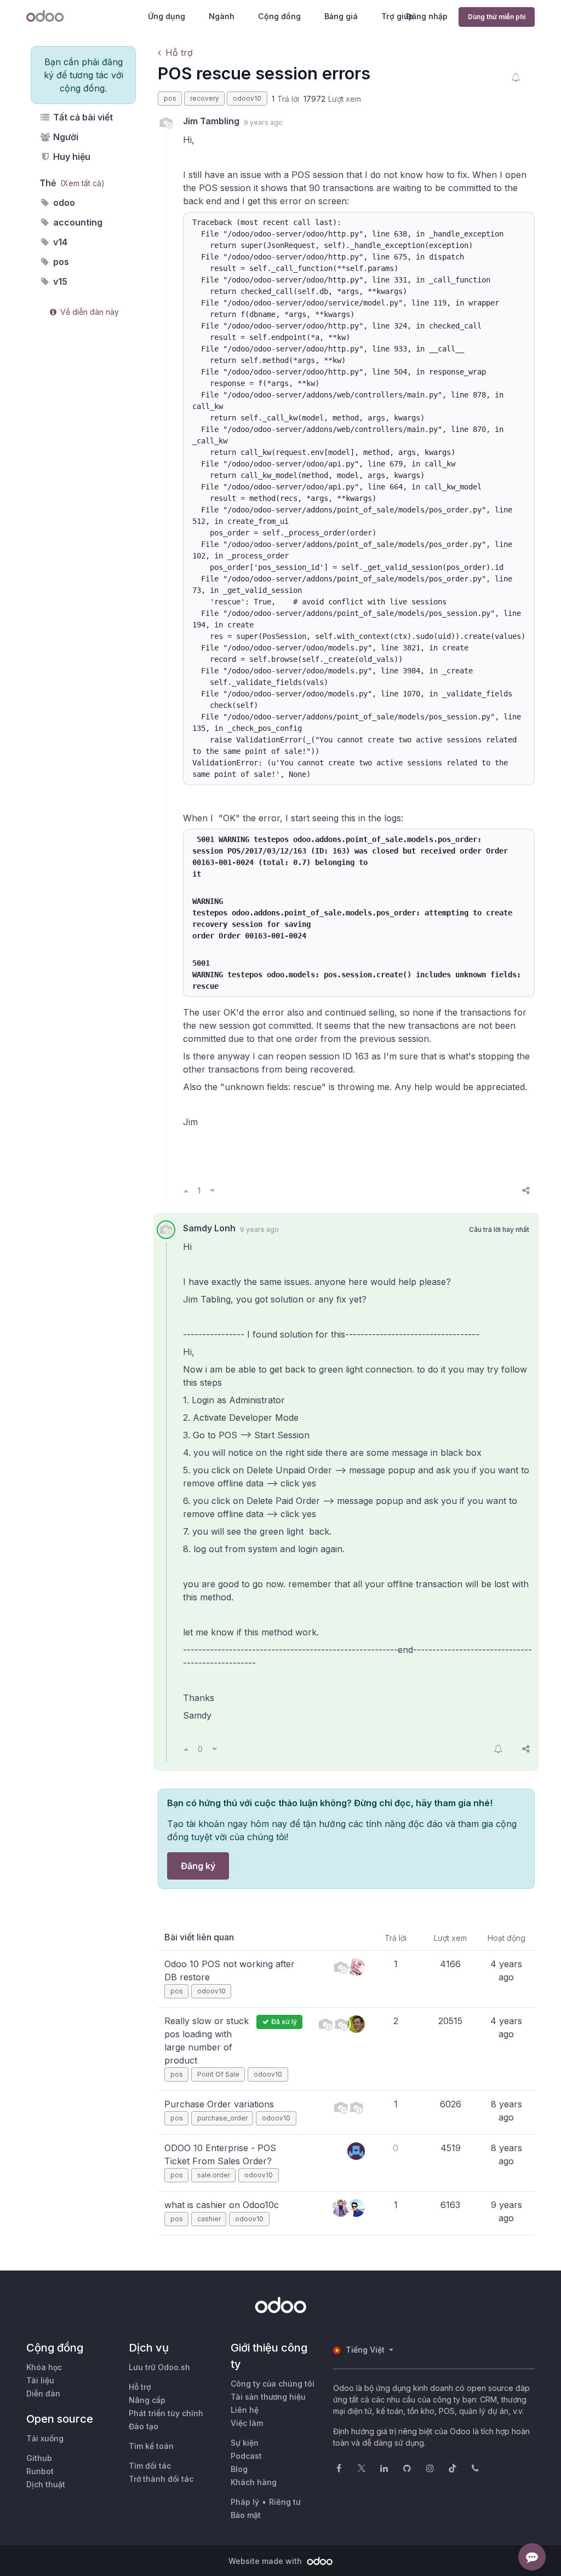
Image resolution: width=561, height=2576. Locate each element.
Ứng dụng (167, 16)
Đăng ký (198, 1866)
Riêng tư (285, 2502)
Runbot (40, 2471)
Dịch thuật (46, 2484)
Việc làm (247, 2423)
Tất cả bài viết (82, 117)
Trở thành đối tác (161, 2479)
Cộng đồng (279, 16)
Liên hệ (245, 2410)
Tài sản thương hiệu (268, 2397)
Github (39, 2458)
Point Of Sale (218, 2074)
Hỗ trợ (179, 53)
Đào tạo (144, 2426)
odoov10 (247, 98)
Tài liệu (40, 2380)
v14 (59, 242)
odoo (63, 203)
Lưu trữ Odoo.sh (159, 2367)
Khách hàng (254, 2482)
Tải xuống (45, 2438)
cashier (209, 2219)
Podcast (246, 2456)
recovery (205, 98)
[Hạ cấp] (212, 1190)
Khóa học (44, 2367)
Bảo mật (246, 2515)
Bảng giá (341, 16)
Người (65, 137)
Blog (239, 2469)
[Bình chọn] (186, 1190)
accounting (77, 222)
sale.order (214, 2175)
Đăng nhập (427, 16)
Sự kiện (245, 2443)
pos (60, 262)
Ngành (222, 16)
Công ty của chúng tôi (273, 2384)
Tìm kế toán (151, 2446)
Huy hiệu (71, 157)
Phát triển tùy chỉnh (166, 2413)
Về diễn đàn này (88, 312)
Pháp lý (245, 2502)
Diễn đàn (43, 2393)
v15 (59, 281)
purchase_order (222, 2118)
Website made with (266, 2561)
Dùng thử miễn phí (497, 17)
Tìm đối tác (150, 2466)
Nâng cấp (147, 2400)
